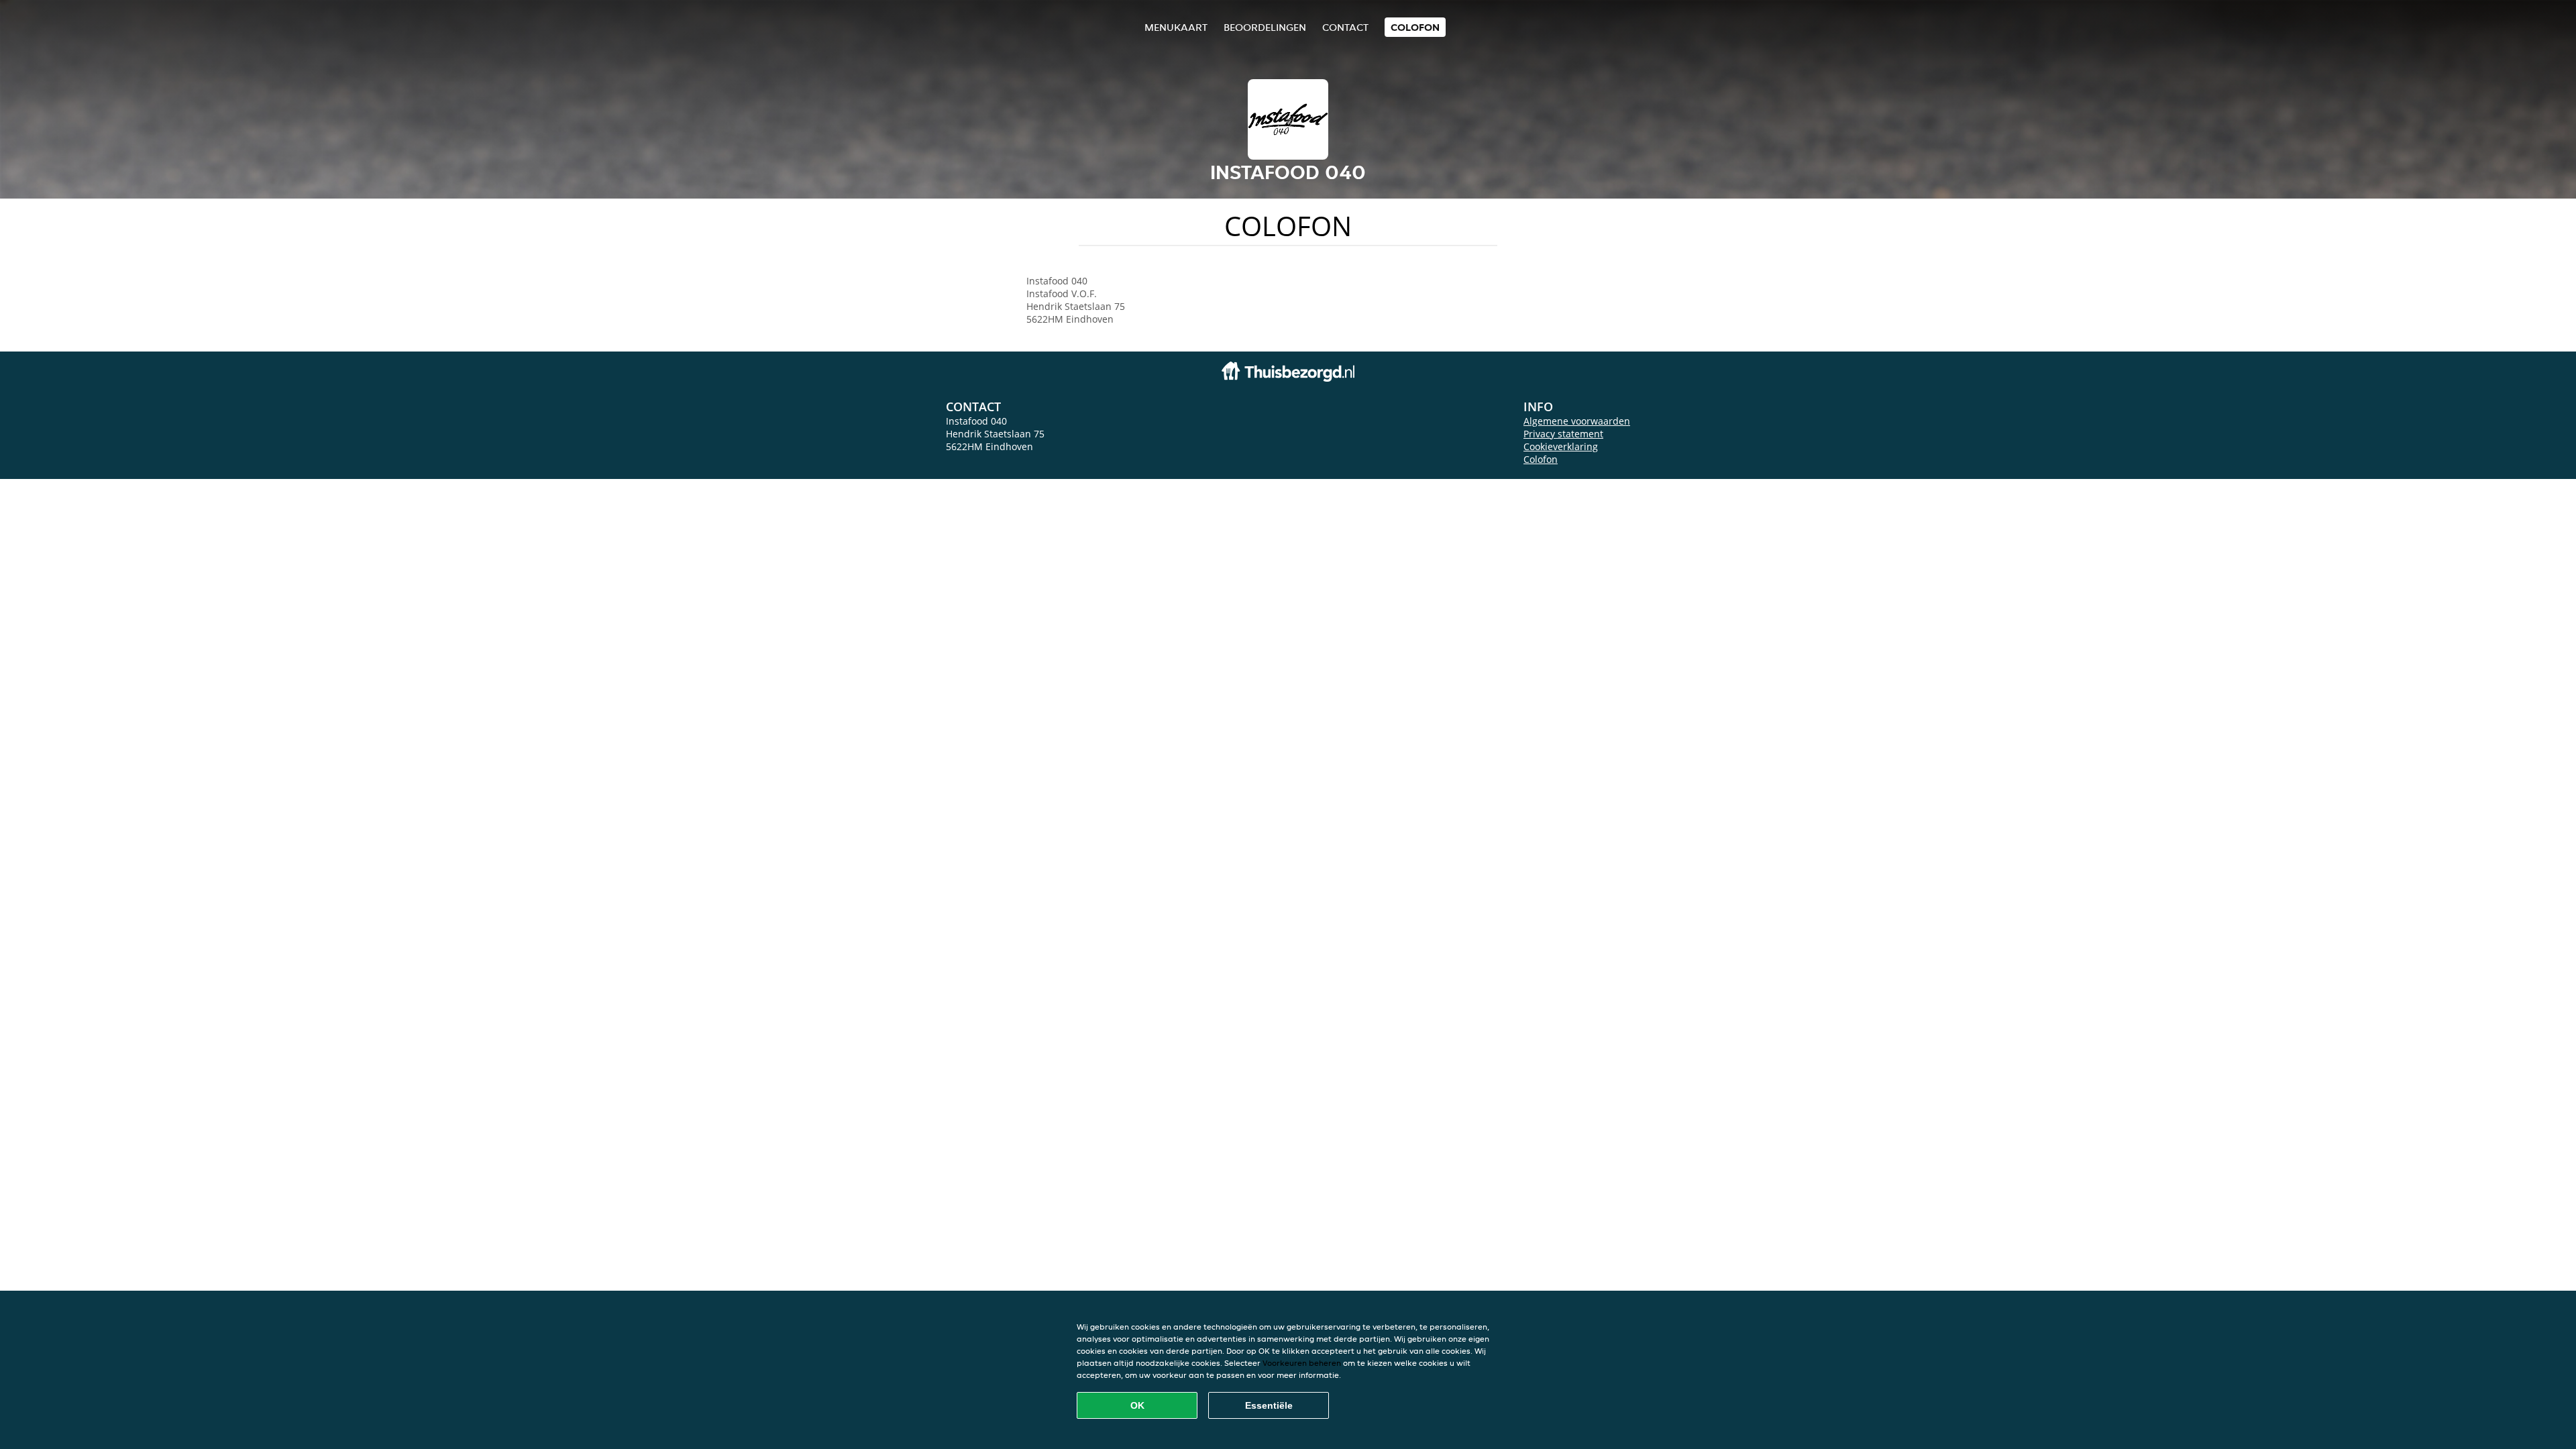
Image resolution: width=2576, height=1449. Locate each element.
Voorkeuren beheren (1302, 1363)
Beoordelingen (1265, 27)
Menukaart (1176, 27)
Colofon (1541, 459)
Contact (1345, 27)
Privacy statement (1563, 434)
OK (1137, 1405)
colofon (1415, 27)
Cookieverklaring (1561, 446)
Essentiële (1269, 1405)
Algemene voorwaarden (1577, 421)
